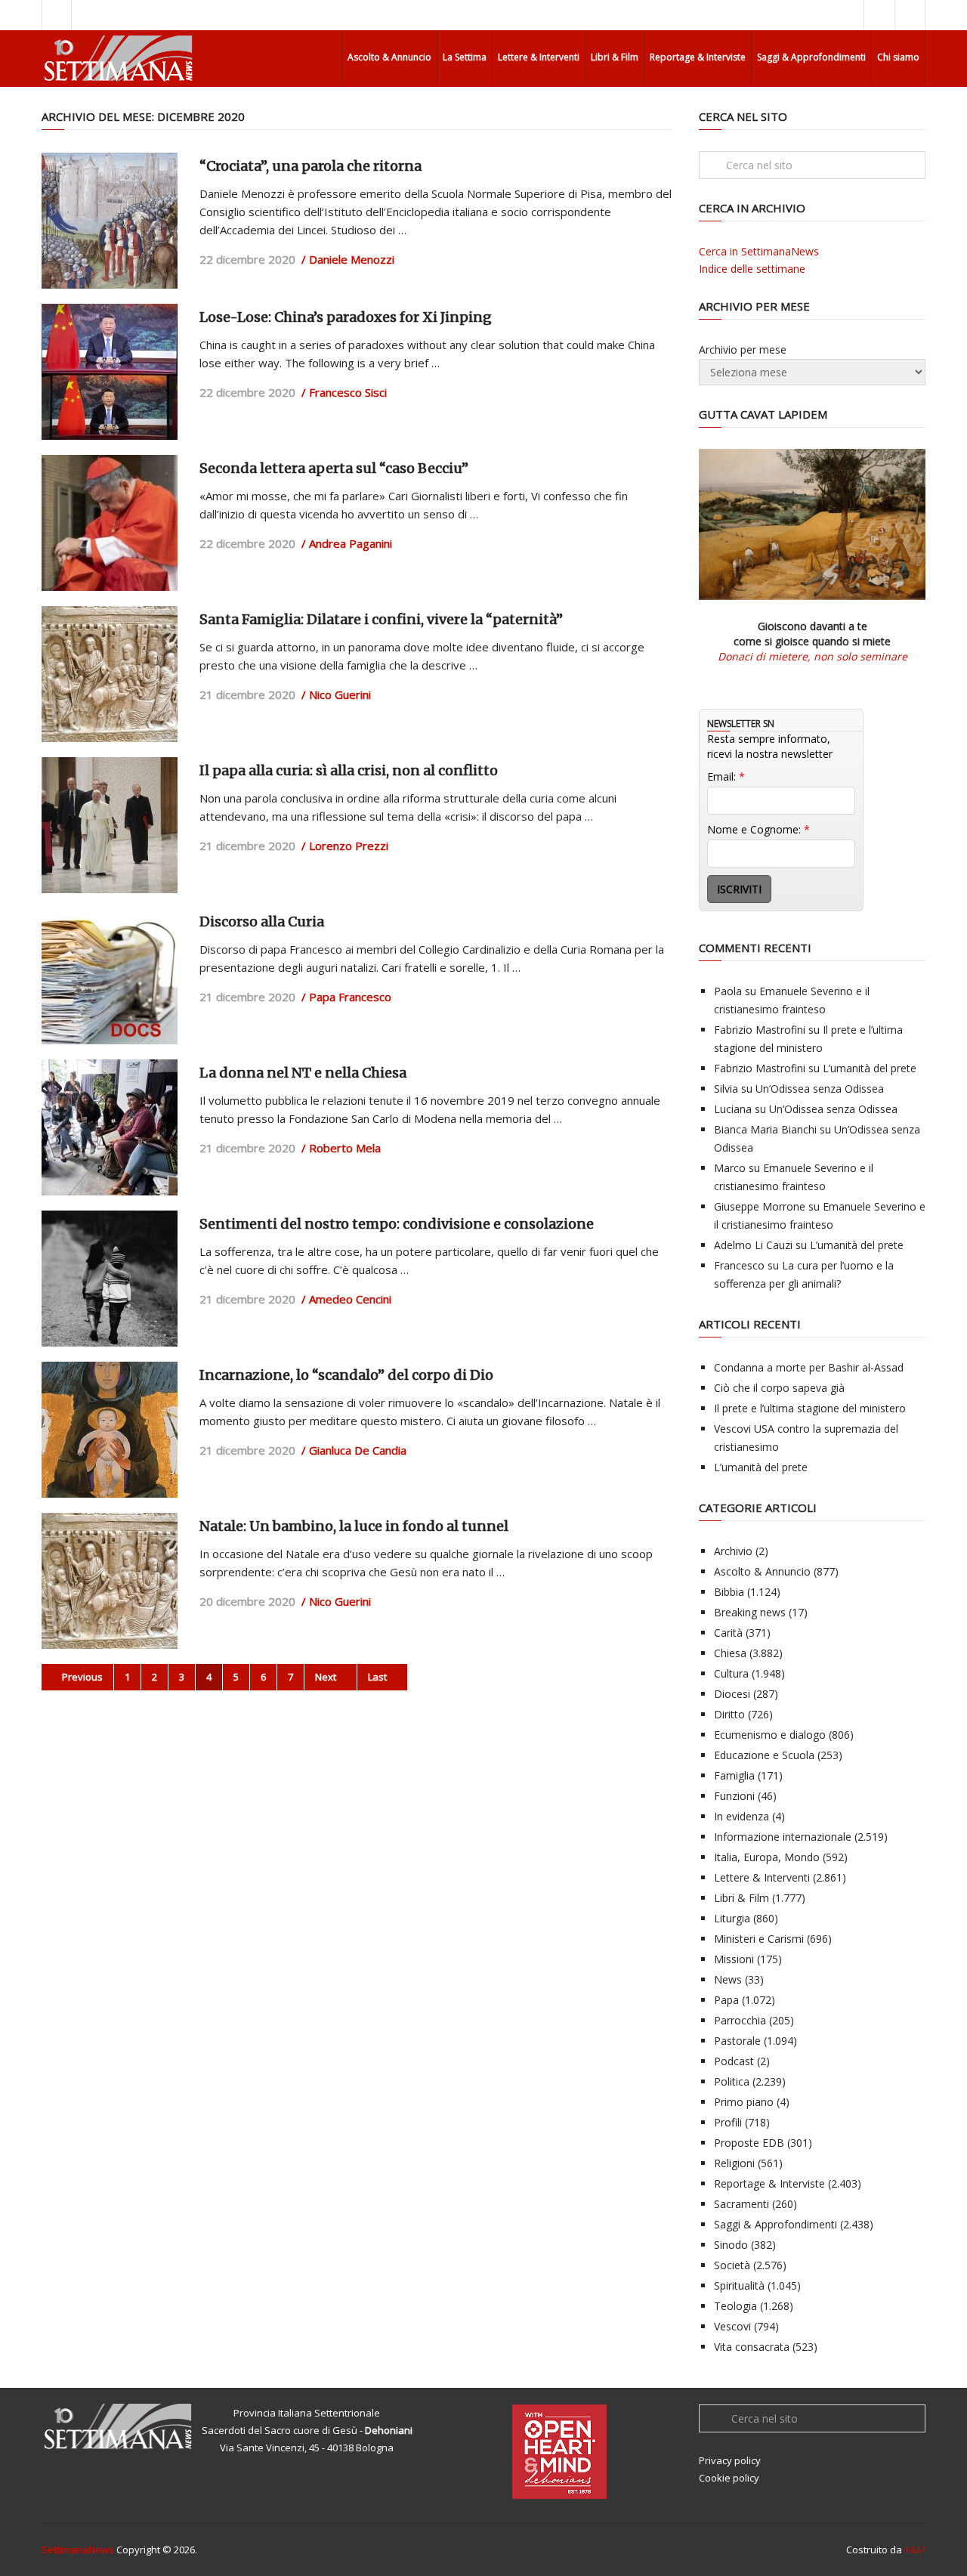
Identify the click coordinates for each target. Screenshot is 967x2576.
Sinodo (731, 2245)
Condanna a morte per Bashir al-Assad (809, 1367)
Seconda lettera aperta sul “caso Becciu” (334, 468)
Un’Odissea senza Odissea (820, 1089)
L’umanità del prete (870, 1068)
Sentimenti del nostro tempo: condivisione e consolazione (397, 1224)
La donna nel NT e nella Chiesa (303, 1073)
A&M (915, 2550)
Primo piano (744, 2102)
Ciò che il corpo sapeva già (779, 1388)
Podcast (734, 2061)
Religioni (734, 2163)
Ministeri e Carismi (759, 1939)
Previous (81, 1677)
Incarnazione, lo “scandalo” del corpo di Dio (346, 1375)
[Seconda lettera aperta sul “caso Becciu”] (110, 523)
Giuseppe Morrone (760, 1206)
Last (378, 1677)
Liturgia (732, 1918)
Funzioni (734, 1796)
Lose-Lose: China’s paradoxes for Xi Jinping (346, 317)
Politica (732, 2081)
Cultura (731, 1673)
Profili (728, 2122)
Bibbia (729, 1592)
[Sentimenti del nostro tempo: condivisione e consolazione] (110, 1279)
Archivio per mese (743, 349)
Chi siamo (898, 57)
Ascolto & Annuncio (389, 57)
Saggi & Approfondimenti (811, 57)
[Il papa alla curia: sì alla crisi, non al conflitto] (110, 825)
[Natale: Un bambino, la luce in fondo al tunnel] (110, 1581)
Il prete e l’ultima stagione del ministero (810, 1408)
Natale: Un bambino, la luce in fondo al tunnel (354, 1526)
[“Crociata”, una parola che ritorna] (110, 221)
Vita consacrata (752, 2347)
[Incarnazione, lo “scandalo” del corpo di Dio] (110, 1430)
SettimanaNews (78, 2550)
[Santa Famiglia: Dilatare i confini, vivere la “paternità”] (110, 674)
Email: (726, 776)
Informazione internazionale (783, 1837)
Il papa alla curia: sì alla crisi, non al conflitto (349, 770)
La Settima (465, 57)
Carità (728, 1633)
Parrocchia (740, 2020)
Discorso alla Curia (262, 922)
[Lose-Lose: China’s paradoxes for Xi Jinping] (110, 372)
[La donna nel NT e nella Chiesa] (110, 1127)
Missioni (734, 1959)
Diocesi (732, 1694)
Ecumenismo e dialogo (770, 1735)
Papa (726, 2000)
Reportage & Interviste (698, 57)
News (728, 1979)
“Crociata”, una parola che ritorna (310, 166)
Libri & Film (615, 57)
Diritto (729, 1714)
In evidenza (741, 1816)
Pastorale (737, 2041)
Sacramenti (741, 2204)
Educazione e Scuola (764, 1755)
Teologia (735, 2306)
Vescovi (732, 2326)
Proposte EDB (749, 2143)
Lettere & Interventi (539, 57)
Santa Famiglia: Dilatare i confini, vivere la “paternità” (381, 619)
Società (732, 2265)
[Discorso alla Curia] (110, 976)
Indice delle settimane (752, 269)
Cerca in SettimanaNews (759, 251)
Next (327, 1677)
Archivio (733, 1551)
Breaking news (750, 1612)
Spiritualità (739, 2285)
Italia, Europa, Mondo (767, 1857)
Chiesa (730, 1653)
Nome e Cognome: (758, 829)
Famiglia (734, 1775)
